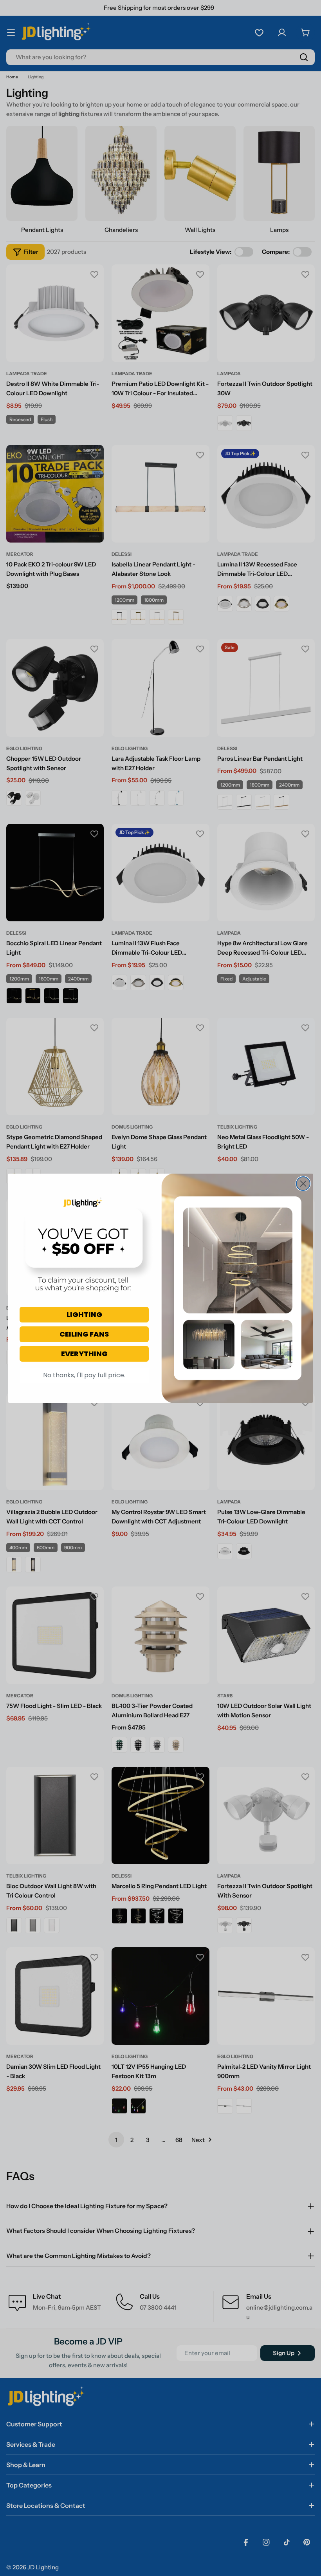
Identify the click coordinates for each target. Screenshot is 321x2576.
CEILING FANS (84, 1334)
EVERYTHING (84, 1354)
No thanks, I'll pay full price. (84, 1375)
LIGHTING (84, 1314)
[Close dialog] (303, 1184)
